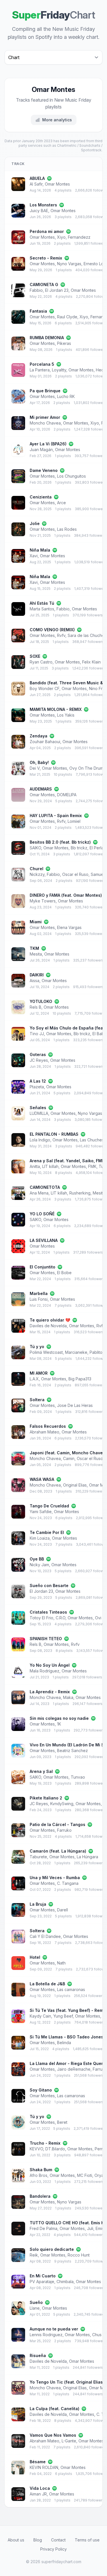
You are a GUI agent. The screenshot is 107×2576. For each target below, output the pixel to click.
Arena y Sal (41, 1771)
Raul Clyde (67, 317)
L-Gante (69, 2441)
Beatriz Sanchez (72, 1750)
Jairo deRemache (74, 2069)
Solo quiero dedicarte (52, 2249)
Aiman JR (38, 2494)
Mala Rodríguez (45, 1671)
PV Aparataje (42, 2282)
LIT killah (50, 1166)
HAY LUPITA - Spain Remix (56, 816)
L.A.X (34, 1379)
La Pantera (40, 370)
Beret (62, 2122)
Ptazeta (37, 1087)
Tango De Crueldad (49, 1506)
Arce (61, 503)
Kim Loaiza (40, 1538)
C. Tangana (68, 1883)
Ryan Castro (41, 662)
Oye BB (37, 1559)
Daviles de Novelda (48, 1326)
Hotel (35, 1957)
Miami (36, 922)
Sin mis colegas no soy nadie (59, 1718)
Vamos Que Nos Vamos (53, 2435)
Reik (34, 2255)
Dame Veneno (44, 470)
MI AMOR (39, 1373)
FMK (92, 1166)
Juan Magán (41, 450)
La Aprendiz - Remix (50, 1692)
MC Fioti (85, 2175)
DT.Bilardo (55, 2149)
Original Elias (75, 1485)
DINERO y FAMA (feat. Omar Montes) (66, 895)
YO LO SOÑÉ (42, 1214)
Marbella (39, 1293)
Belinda (64, 2043)
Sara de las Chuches (87, 635)
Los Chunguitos (71, 476)
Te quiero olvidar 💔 (50, 1320)
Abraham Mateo (45, 1432)
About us (16, 2540)
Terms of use (87, 2540)
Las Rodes (67, 529)
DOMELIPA (67, 795)
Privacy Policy (53, 2549)
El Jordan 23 (57, 290)
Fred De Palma (44, 2228)
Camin (69, 1458)
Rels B (36, 1007)
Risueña (38, 2355)
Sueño (36, 2302)
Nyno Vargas (69, 264)
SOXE (35, 656)
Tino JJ (37, 1034)
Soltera (37, 1400)
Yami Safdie (41, 1512)
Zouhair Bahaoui (45, 742)
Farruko (64, 1830)
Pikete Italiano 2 (46, 1798)
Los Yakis (66, 715)
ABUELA (37, 178)
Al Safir (36, 184)
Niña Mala (40, 550)
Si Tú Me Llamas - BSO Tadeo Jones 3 (68, 2037)
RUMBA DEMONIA (47, 338)
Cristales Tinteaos (48, 1612)
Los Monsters (43, 205)
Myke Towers (43, 901)
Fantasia (38, 311)
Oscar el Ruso (75, 874)
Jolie (35, 523)
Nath (61, 1963)
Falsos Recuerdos (48, 1426)
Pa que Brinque (45, 391)
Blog (38, 2540)
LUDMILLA (39, 1113)
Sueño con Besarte (49, 1585)
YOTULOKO (41, 1001)
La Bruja (38, 1904)
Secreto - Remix (46, 258)
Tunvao (78, 1777)
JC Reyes (39, 1060)
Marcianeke (76, 1352)
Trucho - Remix (45, 2143)
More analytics (57, 120)
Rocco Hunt (79, 2255)
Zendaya (39, 736)
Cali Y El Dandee (45, 1936)
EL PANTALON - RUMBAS (54, 1134)
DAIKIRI (37, 975)
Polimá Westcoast (46, 1352)
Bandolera (40, 2196)
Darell (62, 1910)
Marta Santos (42, 609)
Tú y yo (37, 1347)
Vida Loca (40, 2488)
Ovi (98, 1618)
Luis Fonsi (39, 1299)
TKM (34, 948)
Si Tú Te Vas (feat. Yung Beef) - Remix (68, 2010)
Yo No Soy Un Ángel (50, 1665)
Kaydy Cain (40, 2016)
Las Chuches (92, 1140)
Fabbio (36, 290)
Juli (90, 2228)
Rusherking (80, 1193)
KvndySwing (62, 1804)
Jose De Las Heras (75, 1405)
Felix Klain (91, 662)
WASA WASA (42, 1479)
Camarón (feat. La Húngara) (58, 1851)
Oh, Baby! (39, 762)
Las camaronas (71, 1989)
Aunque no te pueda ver (54, 2329)
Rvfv (61, 635)
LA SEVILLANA (44, 1240)
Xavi (34, 556)
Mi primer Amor (45, 417)
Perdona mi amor (47, 231)
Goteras (38, 1054)
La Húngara (87, 1857)
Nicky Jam (39, 1565)
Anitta (35, 1166)
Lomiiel (74, 821)
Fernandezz (79, 237)
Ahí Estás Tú (42, 603)
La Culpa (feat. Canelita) (54, 2409)
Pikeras (64, 343)
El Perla (97, 848)
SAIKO (35, 848)
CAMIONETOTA (45, 1187)
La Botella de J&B (47, 1984)
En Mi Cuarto (43, 2276)
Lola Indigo (40, 1140)
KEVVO (36, 2149)
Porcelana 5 (42, 364)
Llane (35, 2308)
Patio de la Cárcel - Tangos (57, 1824)
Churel (37, 869)
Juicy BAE (39, 211)
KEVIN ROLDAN (44, 2467)
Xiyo (61, 237)
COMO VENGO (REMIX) (52, 630)
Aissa (35, 981)
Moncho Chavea (45, 423)
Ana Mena (39, 1193)
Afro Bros (39, 2175)
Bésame (38, 2462)
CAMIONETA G (44, 284)
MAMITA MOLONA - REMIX (56, 709)
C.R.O (60, 1618)
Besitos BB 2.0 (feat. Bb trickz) (60, 842)
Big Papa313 (80, 1379)
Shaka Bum (41, 2170)
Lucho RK (66, 396)
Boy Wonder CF (45, 688)
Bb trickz (79, 848)
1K (59, 1724)
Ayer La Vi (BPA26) (48, 444)
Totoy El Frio (42, 1618)
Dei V (35, 768)
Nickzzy (37, 874)
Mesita (36, 954)
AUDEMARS (41, 789)
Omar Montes (57, 184)
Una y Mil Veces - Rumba (55, 1878)
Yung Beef (63, 2016)
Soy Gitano (41, 2090)
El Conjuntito (43, 1267)
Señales (38, 1108)
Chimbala (65, 2282)
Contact (58, 2540)
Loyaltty (59, 370)
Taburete (38, 1857)
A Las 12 (38, 1081)
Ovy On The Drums (87, 768)
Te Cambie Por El (47, 1532)
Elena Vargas (69, 927)
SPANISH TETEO (46, 1639)
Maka (68, 1697)
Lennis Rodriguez (46, 2335)
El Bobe (64, 1273)
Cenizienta (41, 497)
